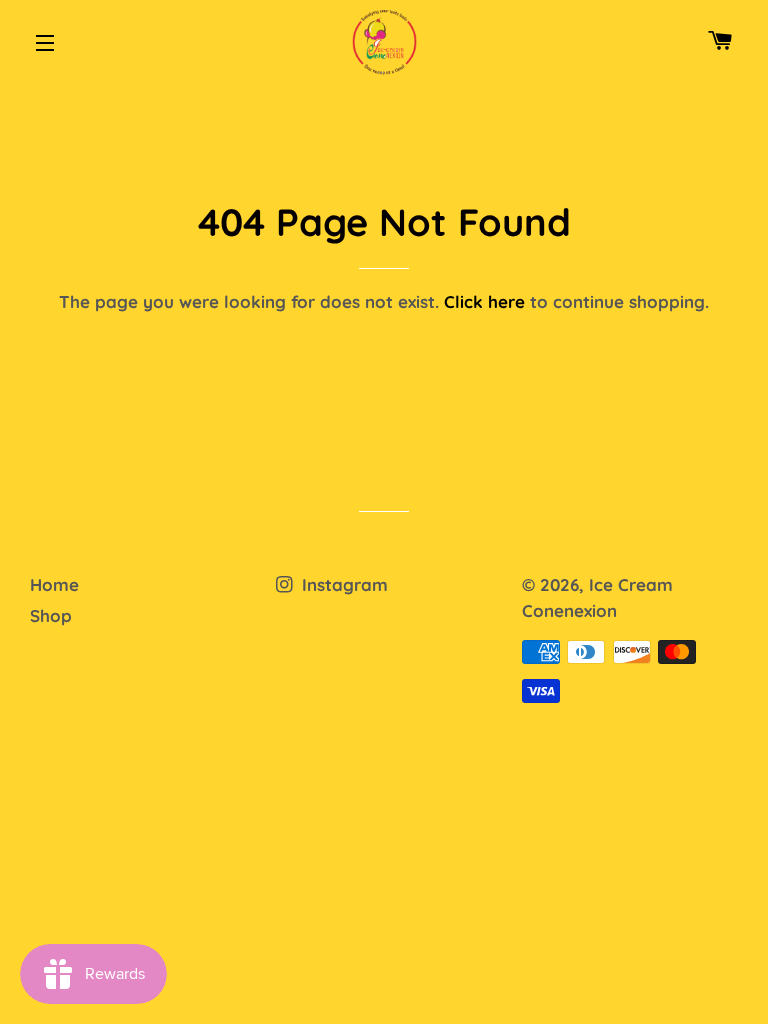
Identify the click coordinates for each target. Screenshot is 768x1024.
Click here (484, 301)
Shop (51, 615)
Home (54, 584)
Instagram (342, 584)
